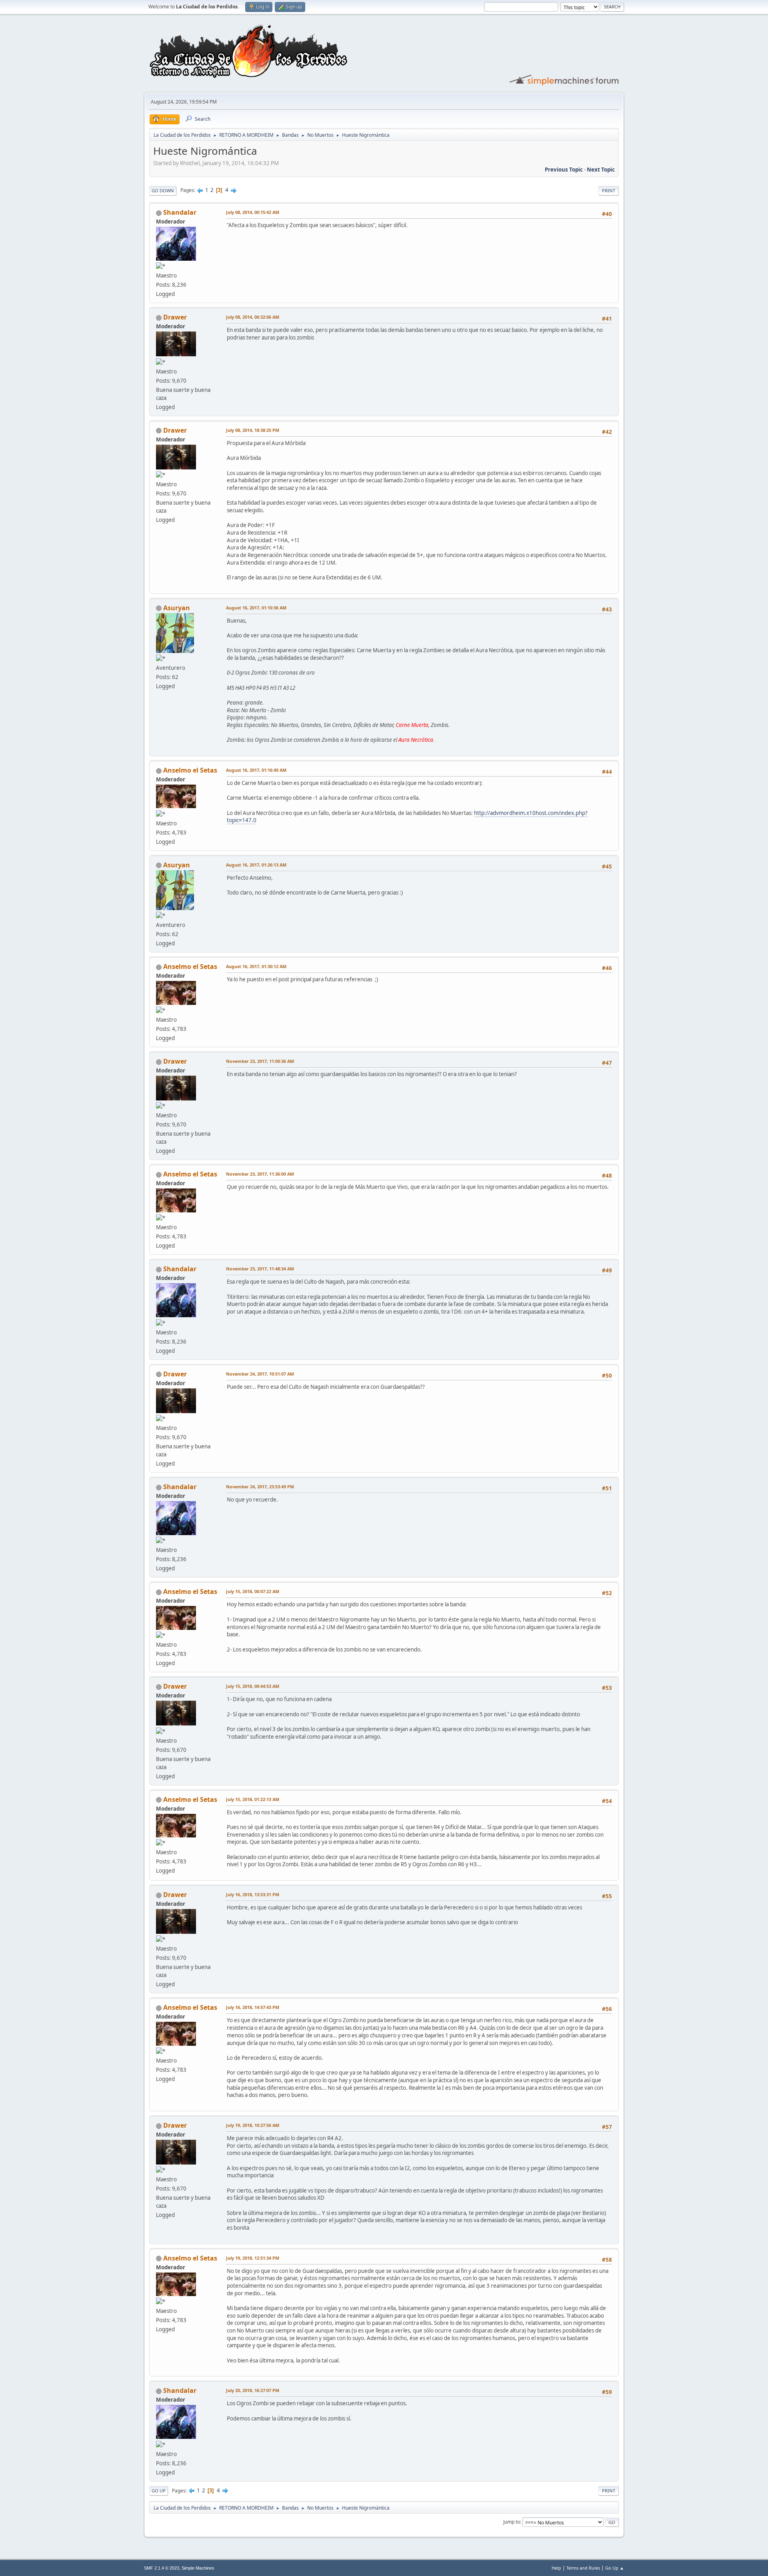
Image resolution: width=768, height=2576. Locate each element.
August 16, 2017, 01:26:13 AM (256, 865)
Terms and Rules (583, 2568)
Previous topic (564, 170)
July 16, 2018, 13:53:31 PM (253, 1894)
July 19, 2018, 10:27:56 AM (253, 2125)
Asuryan (177, 608)
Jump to (512, 2522)
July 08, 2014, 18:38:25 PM (253, 430)
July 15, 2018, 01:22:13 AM (253, 1799)
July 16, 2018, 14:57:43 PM (253, 2007)
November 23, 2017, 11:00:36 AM (260, 1061)
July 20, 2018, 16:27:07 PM (253, 2390)
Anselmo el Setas (190, 770)
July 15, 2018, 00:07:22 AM (253, 1591)
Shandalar (180, 212)
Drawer (175, 317)
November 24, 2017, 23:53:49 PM (260, 1487)
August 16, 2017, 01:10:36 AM (256, 608)
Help (556, 2568)
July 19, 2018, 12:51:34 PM (253, 2258)
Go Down (163, 191)
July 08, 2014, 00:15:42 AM (253, 212)
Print (609, 191)
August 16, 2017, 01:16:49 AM (256, 770)
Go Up (159, 2491)
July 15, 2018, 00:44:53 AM (253, 1686)
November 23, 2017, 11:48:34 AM (260, 1269)
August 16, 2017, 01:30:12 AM (256, 966)
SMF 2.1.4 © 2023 (162, 2568)
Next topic (601, 170)
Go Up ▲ (615, 2568)
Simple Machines (198, 2568)
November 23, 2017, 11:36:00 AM (260, 1174)
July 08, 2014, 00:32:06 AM (253, 317)
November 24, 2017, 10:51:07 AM (260, 1374)
